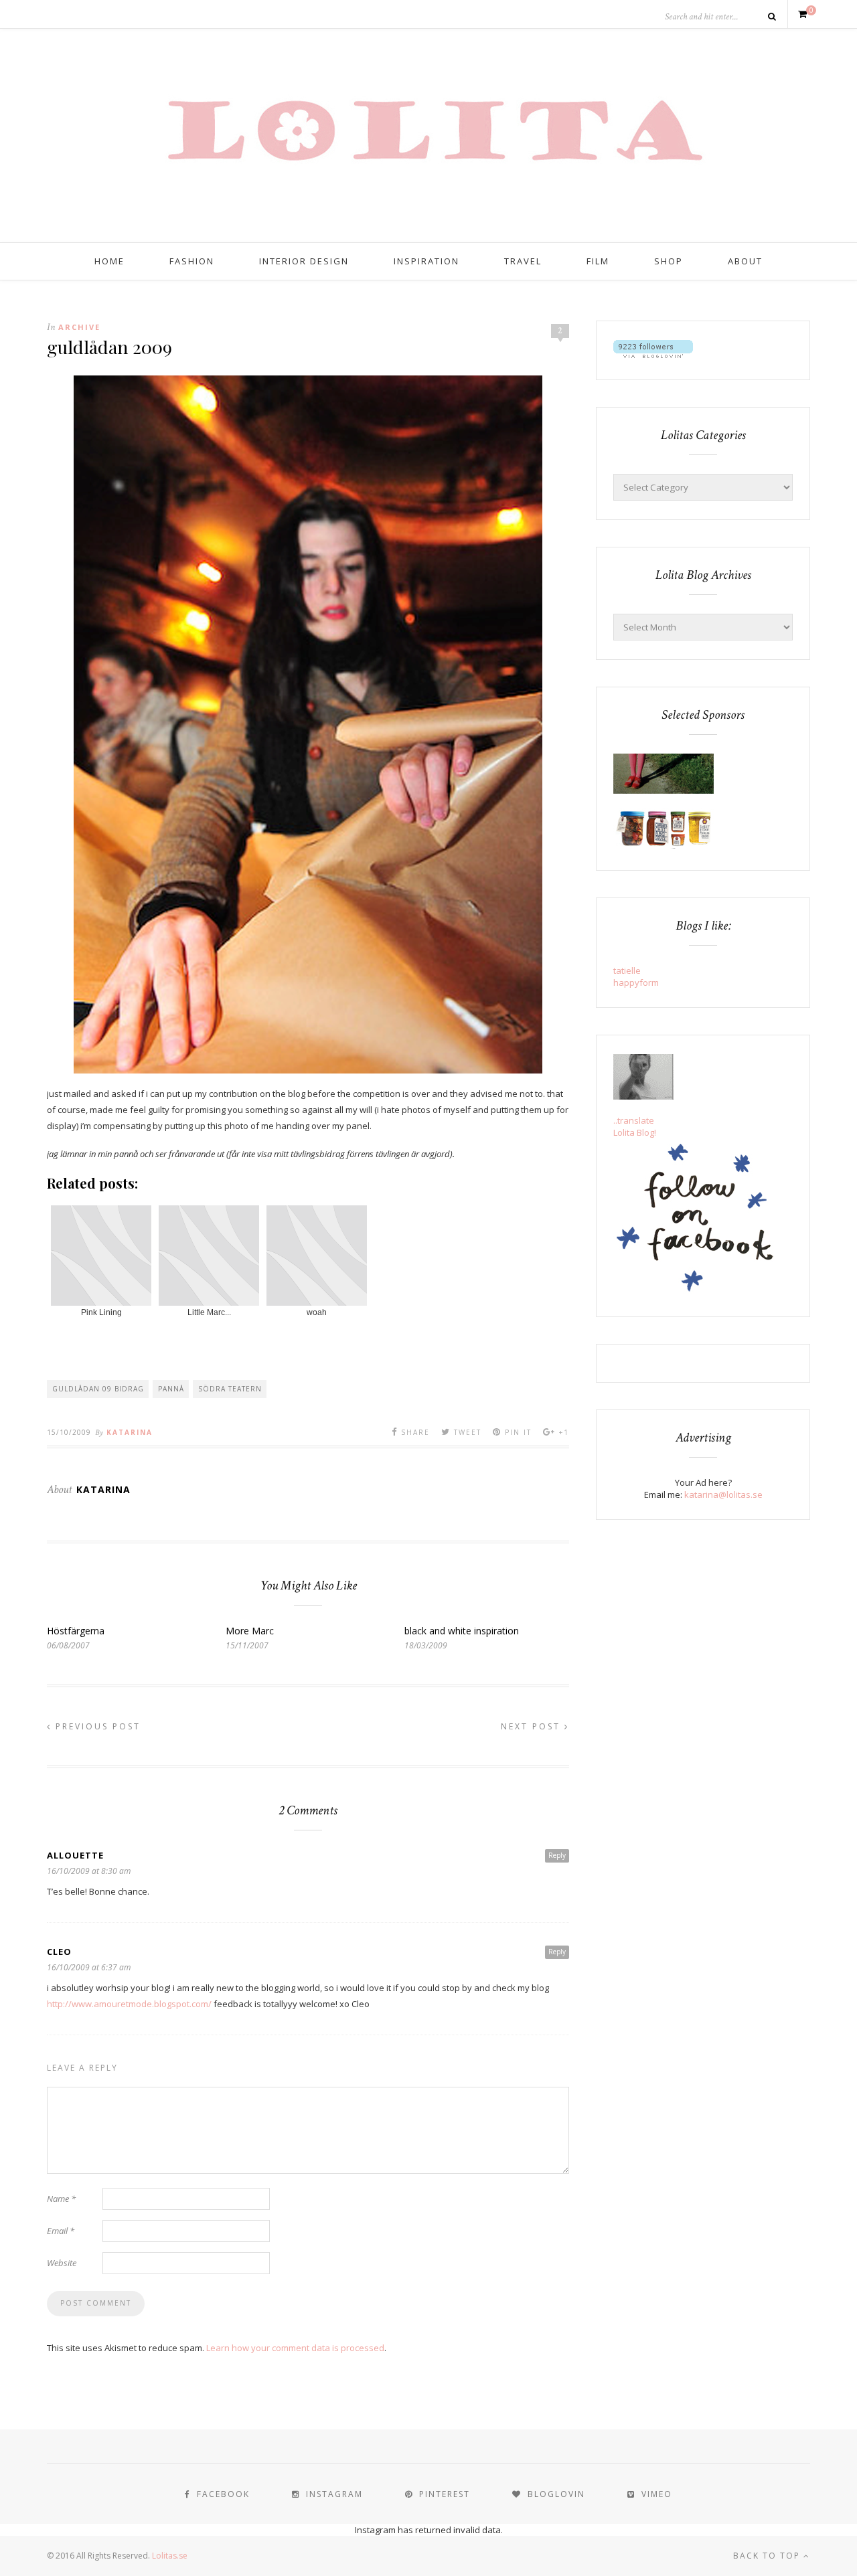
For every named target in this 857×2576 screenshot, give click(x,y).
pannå (171, 1389)
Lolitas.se (170, 2556)
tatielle (627, 970)
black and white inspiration (462, 1631)
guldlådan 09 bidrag (98, 1389)
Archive (79, 327)
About (745, 261)
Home (109, 261)
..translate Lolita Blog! (635, 1126)
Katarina (130, 1432)
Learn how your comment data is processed (295, 2348)
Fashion (192, 261)
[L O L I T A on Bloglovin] (653, 355)
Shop (669, 261)
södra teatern (230, 1389)
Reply (557, 1855)
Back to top (768, 2556)
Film (598, 261)
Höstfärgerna (76, 1631)
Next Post (533, 1726)
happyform (636, 982)
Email (61, 2231)
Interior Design (304, 261)
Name (61, 2199)
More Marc (250, 1631)
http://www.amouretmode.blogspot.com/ (129, 2004)
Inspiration (426, 261)
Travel (523, 261)
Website (62, 2263)
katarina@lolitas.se (723, 1494)
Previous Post (96, 1726)
